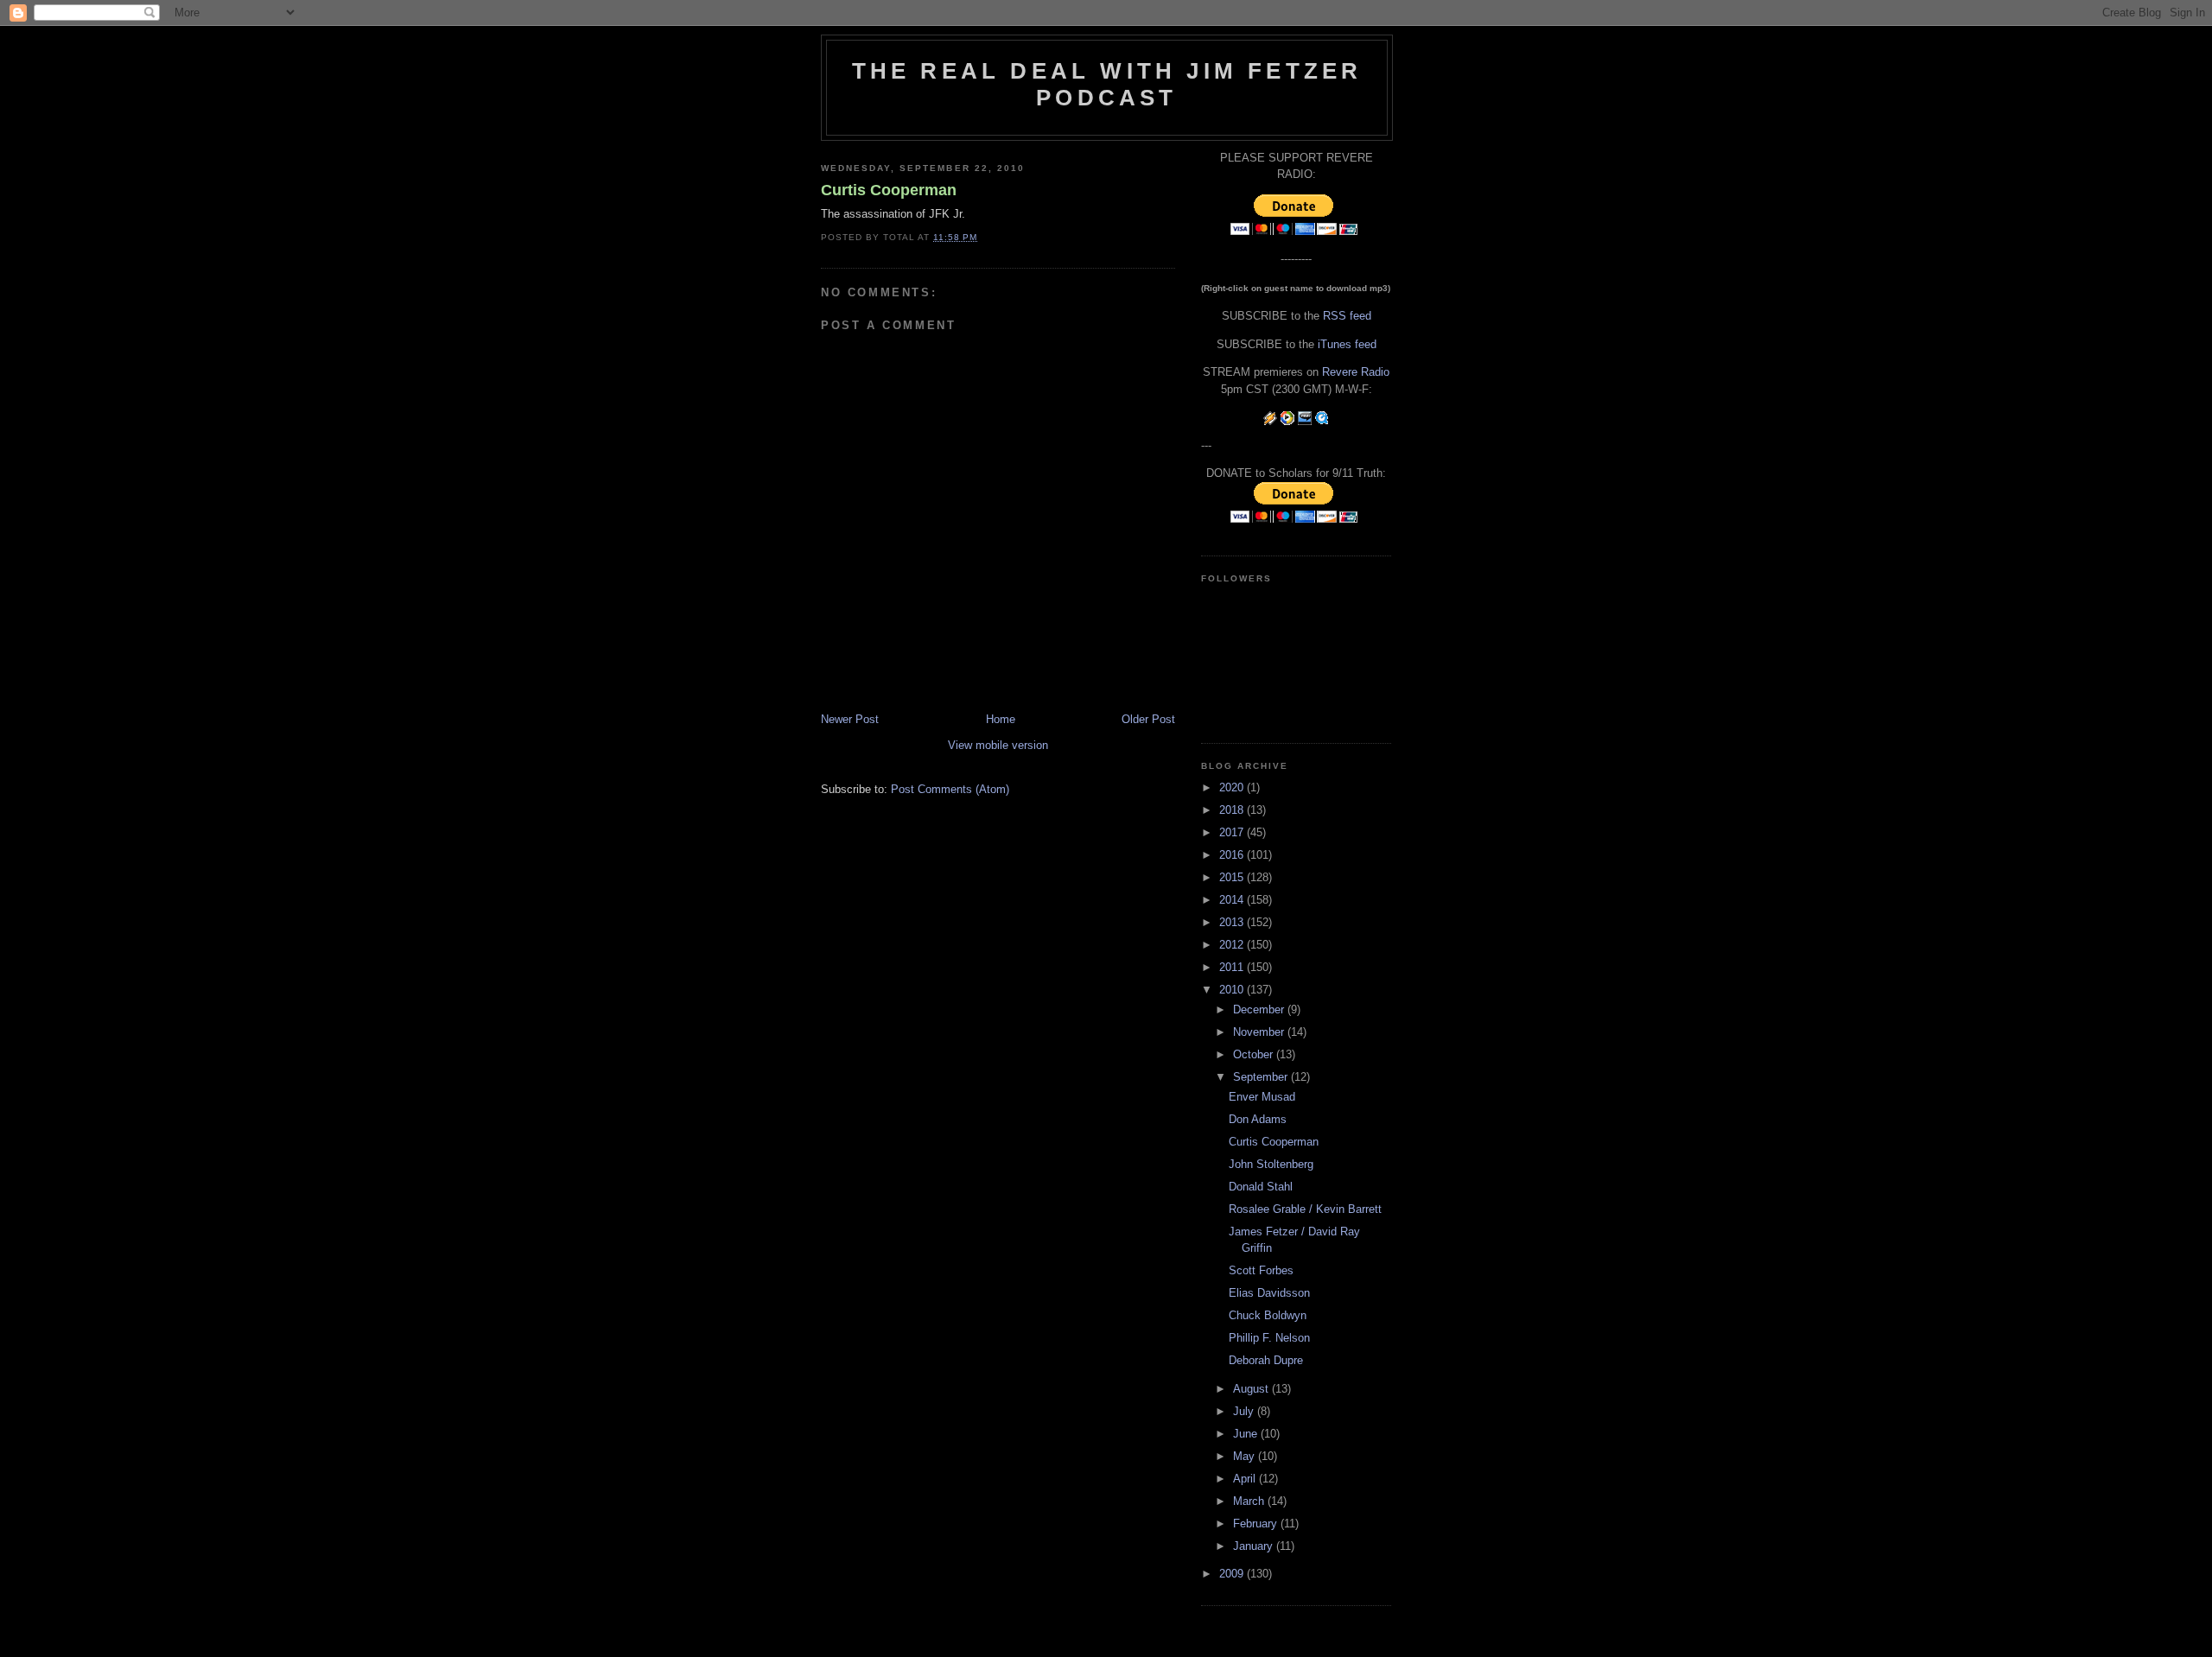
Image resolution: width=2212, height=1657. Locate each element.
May (1246, 1456)
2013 (1233, 922)
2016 (1233, 855)
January (1255, 1546)
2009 (1233, 1574)
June (1247, 1434)
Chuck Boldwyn (1268, 1315)
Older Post (1148, 719)
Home (1001, 719)
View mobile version (998, 745)
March (1250, 1501)
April (1246, 1479)
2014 (1233, 900)
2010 (1233, 990)
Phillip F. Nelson (1269, 1338)
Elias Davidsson (1269, 1293)
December (1260, 1009)
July (1245, 1411)
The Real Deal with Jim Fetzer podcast (1107, 84)
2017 (1233, 832)
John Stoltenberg (1271, 1164)
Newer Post (850, 719)
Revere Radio (1356, 372)
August (1252, 1389)
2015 (1233, 877)
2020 (1233, 787)
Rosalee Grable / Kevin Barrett (1305, 1209)
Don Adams (1258, 1119)
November (1260, 1032)
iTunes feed (1347, 344)
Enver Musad (1262, 1097)
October (1255, 1054)
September (1262, 1077)
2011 (1233, 967)
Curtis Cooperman (889, 190)
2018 (1233, 810)
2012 (1233, 945)
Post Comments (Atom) (950, 789)
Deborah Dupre (1266, 1360)
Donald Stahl (1261, 1187)
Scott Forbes (1261, 1270)
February (1257, 1524)
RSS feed (1347, 316)
